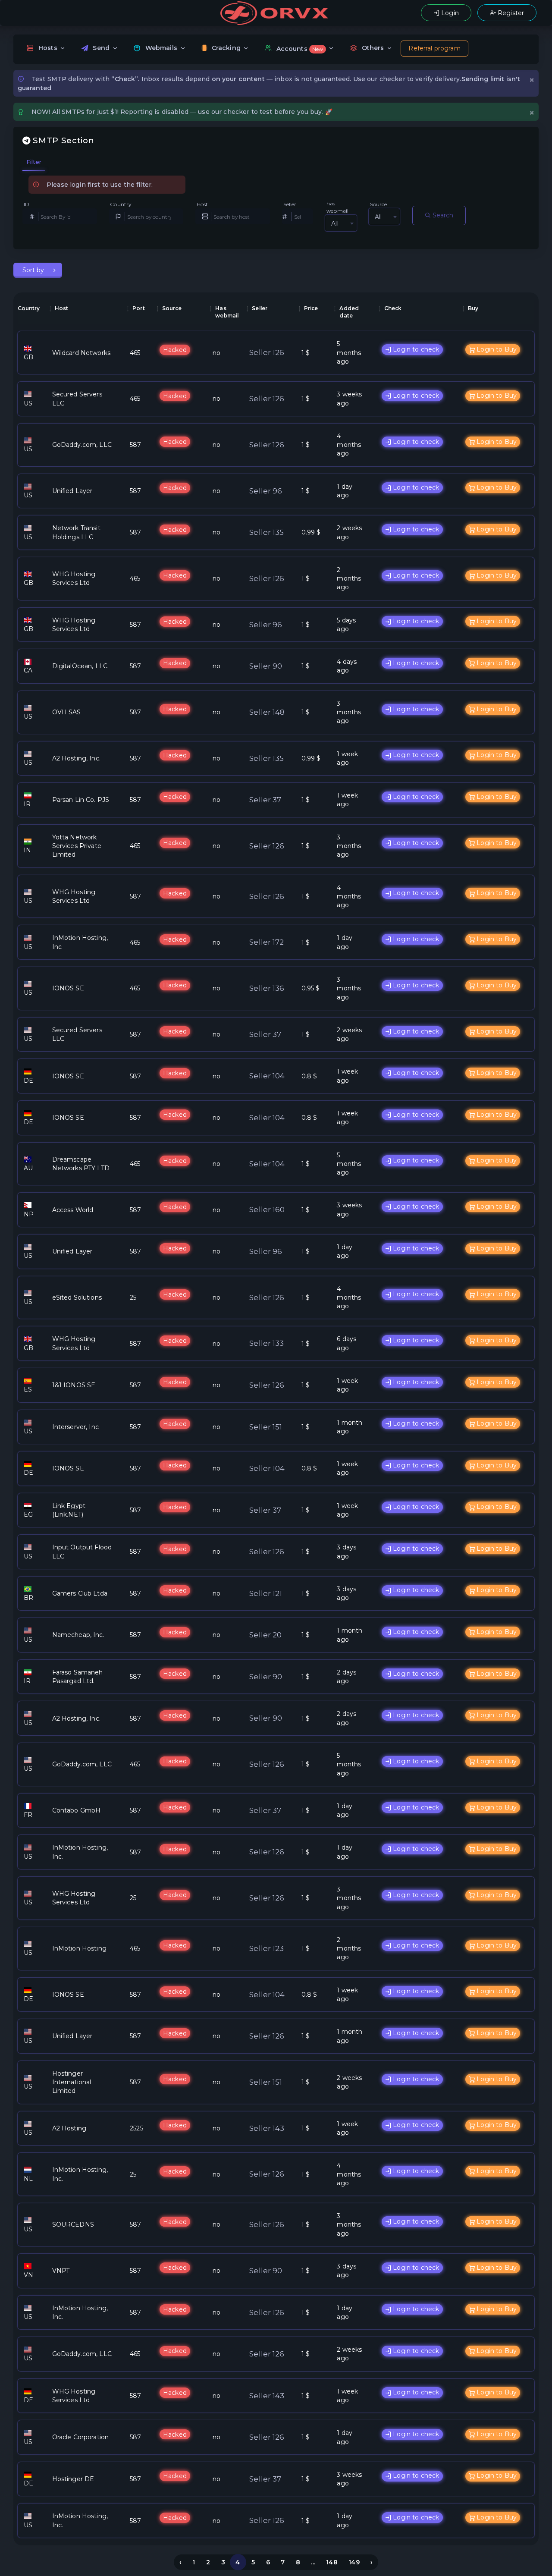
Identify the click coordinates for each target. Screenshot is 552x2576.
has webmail (337, 207)
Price (311, 308)
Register (510, 13)
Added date (349, 312)
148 (332, 2562)
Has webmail (227, 312)
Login (449, 13)
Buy (473, 308)
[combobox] (341, 223)
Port (139, 308)
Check (393, 308)
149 (354, 2562)
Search (442, 215)
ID (27, 204)
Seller (290, 204)
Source (379, 204)
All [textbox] (335, 223)
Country (121, 204)
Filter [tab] (34, 162)
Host (202, 204)
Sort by (34, 270)
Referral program (434, 48)
